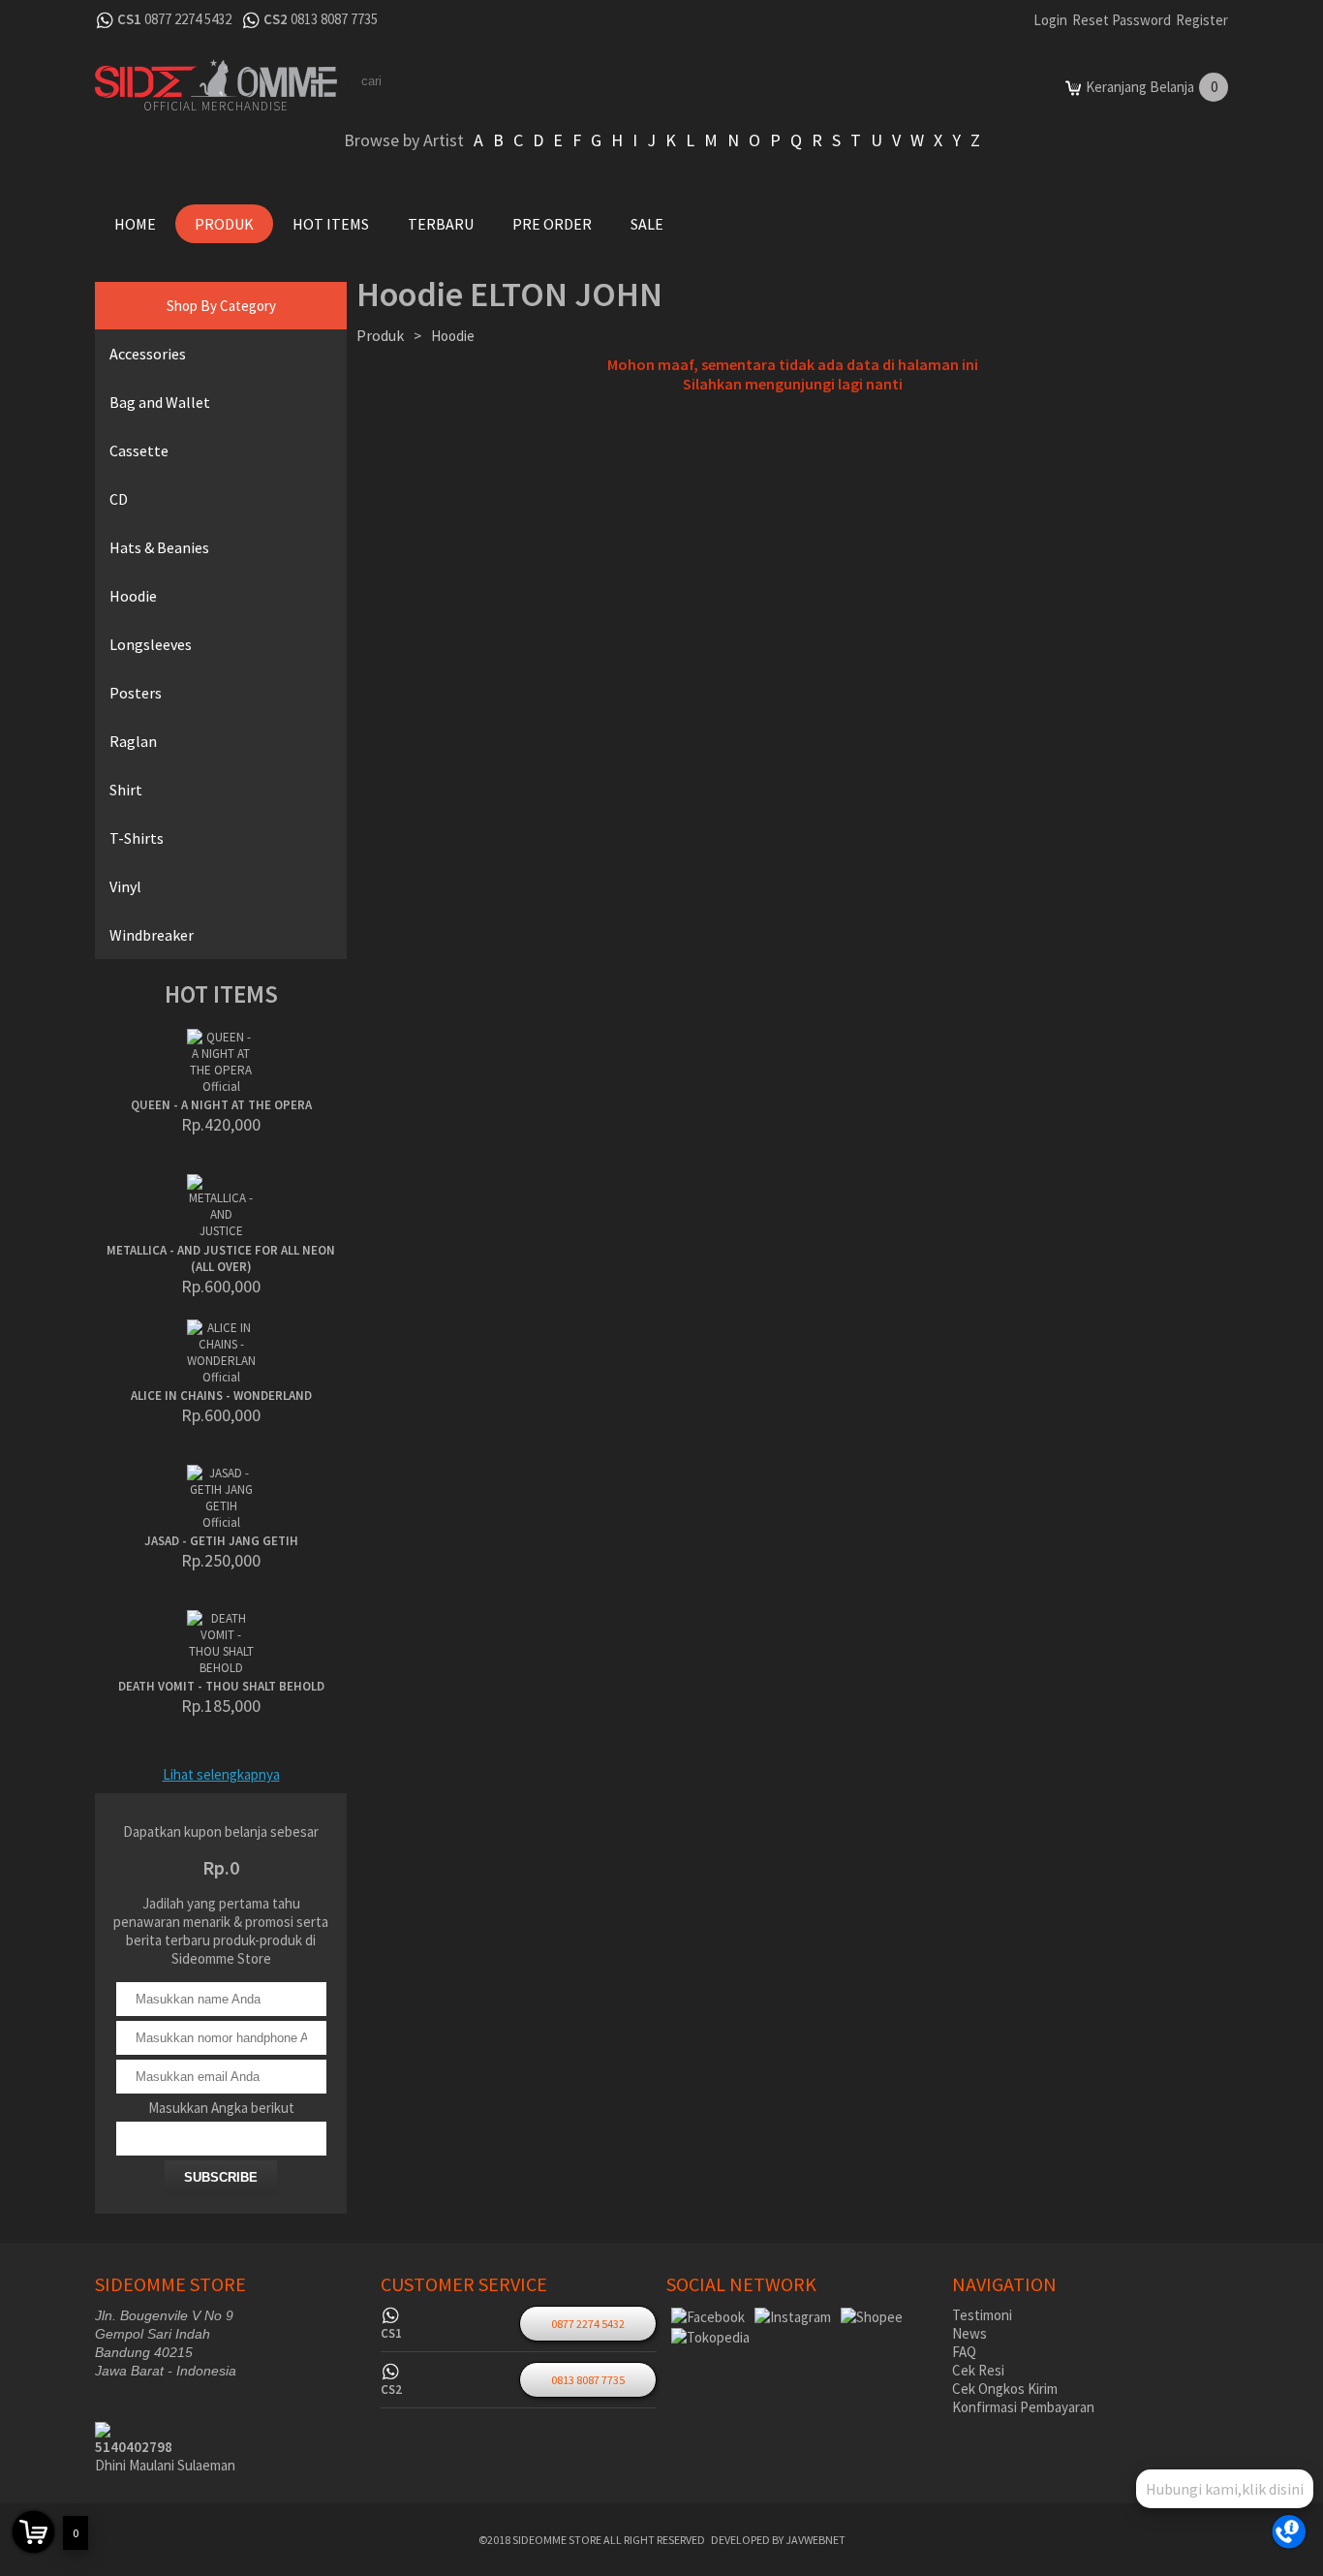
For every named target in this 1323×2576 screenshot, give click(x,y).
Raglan (133, 741)
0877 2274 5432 (188, 19)
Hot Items (331, 224)
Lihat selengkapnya (221, 1774)
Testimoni (982, 2315)
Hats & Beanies (159, 547)
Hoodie (133, 596)
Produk (224, 224)
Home (135, 224)
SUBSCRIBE (221, 2177)
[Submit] (1000, 81)
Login (1050, 20)
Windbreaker (152, 935)
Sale (647, 224)
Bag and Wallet (160, 402)
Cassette (139, 450)
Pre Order (552, 224)
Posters (136, 693)
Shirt (126, 790)
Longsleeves (151, 644)
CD (119, 499)
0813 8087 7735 (334, 19)
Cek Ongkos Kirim (1005, 2389)
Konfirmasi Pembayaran (1023, 2407)
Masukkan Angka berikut (221, 2108)
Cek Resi (978, 2370)
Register (1202, 20)
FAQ (964, 2352)
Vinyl (125, 886)
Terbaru (441, 224)
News (969, 2333)
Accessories (148, 354)
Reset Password (1122, 20)
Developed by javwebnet (778, 2540)
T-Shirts (137, 838)
